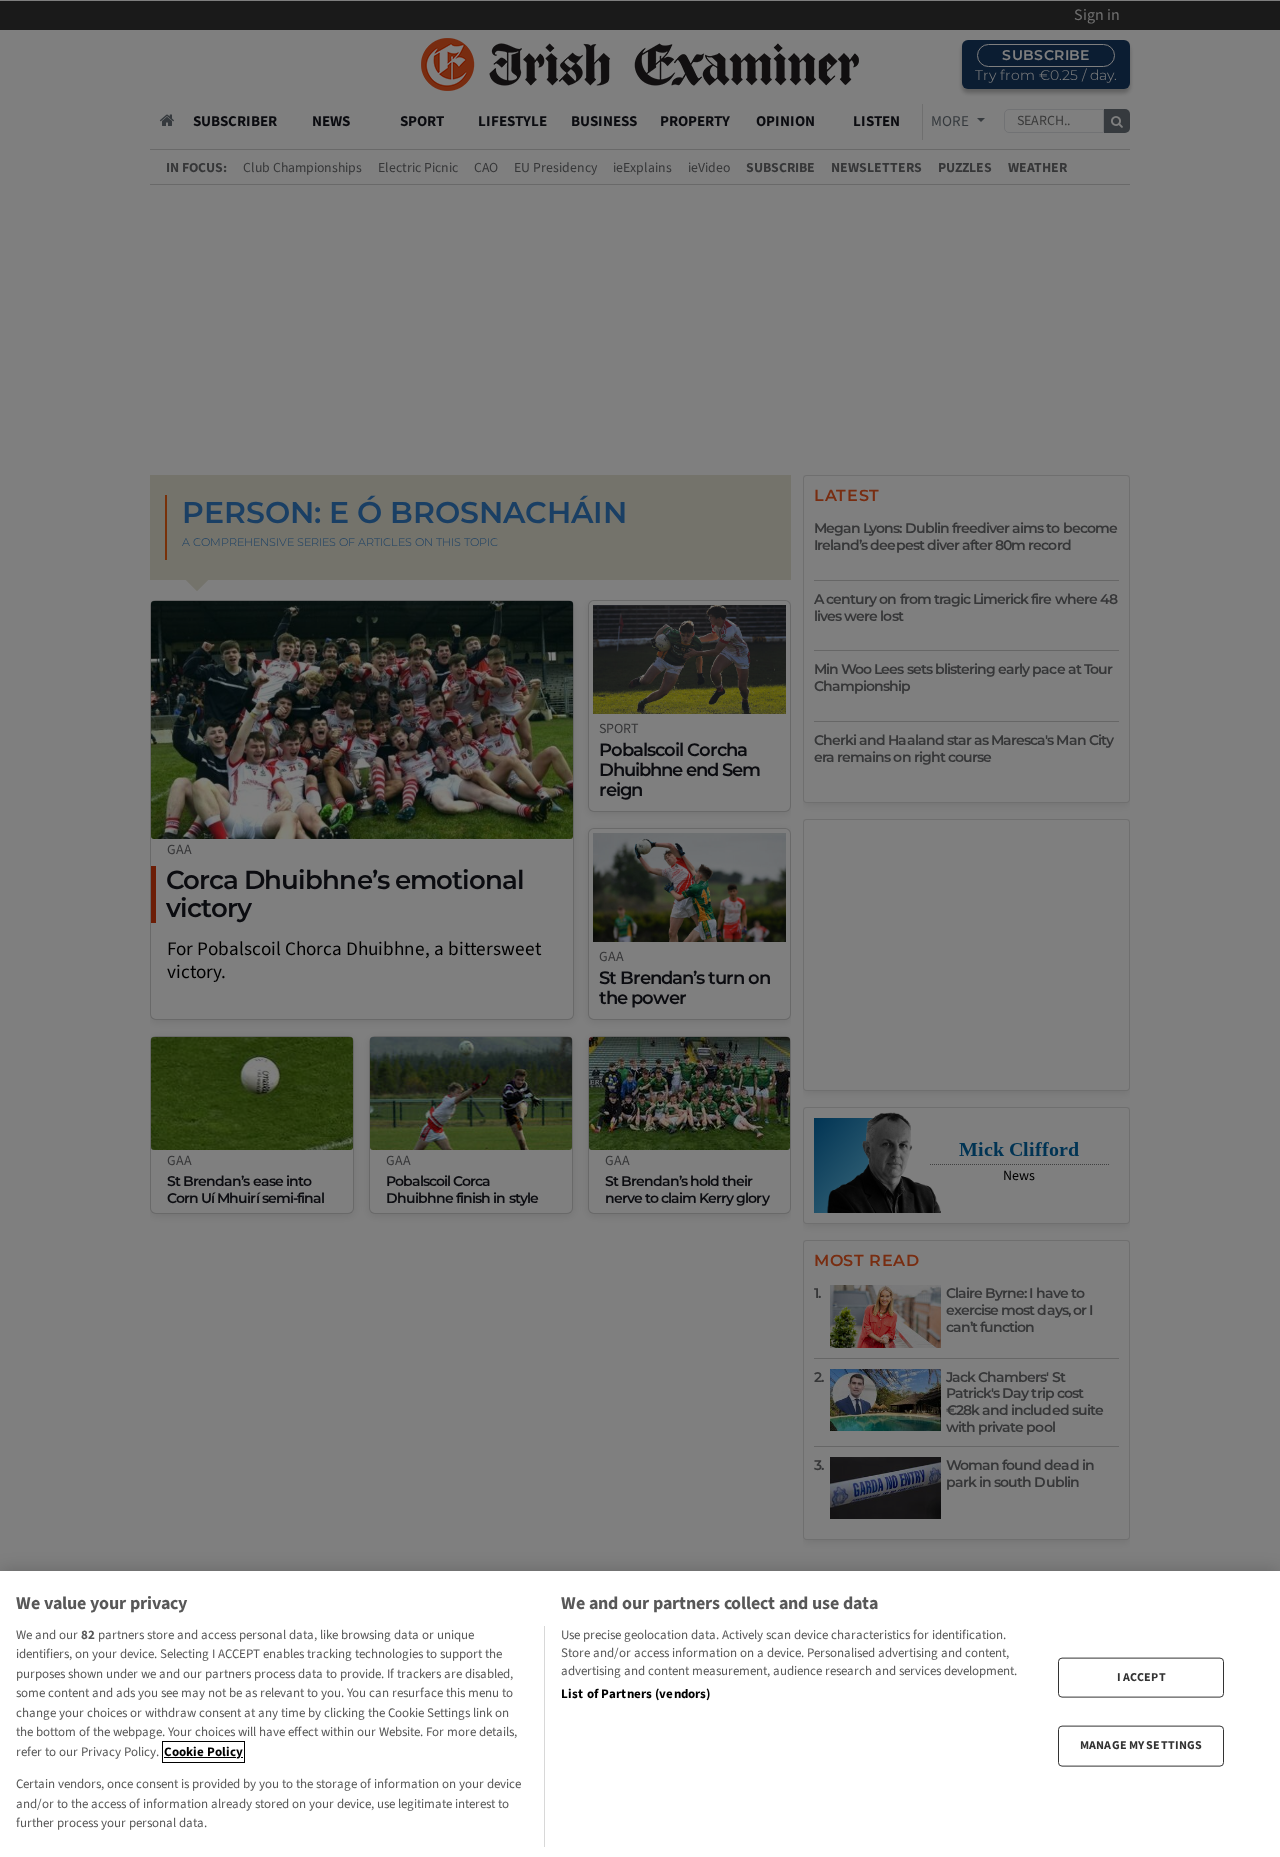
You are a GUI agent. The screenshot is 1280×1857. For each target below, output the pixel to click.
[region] (640, 1714)
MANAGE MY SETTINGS (1141, 1745)
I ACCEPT (1141, 1677)
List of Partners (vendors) (635, 1694)
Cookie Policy (203, 1752)
